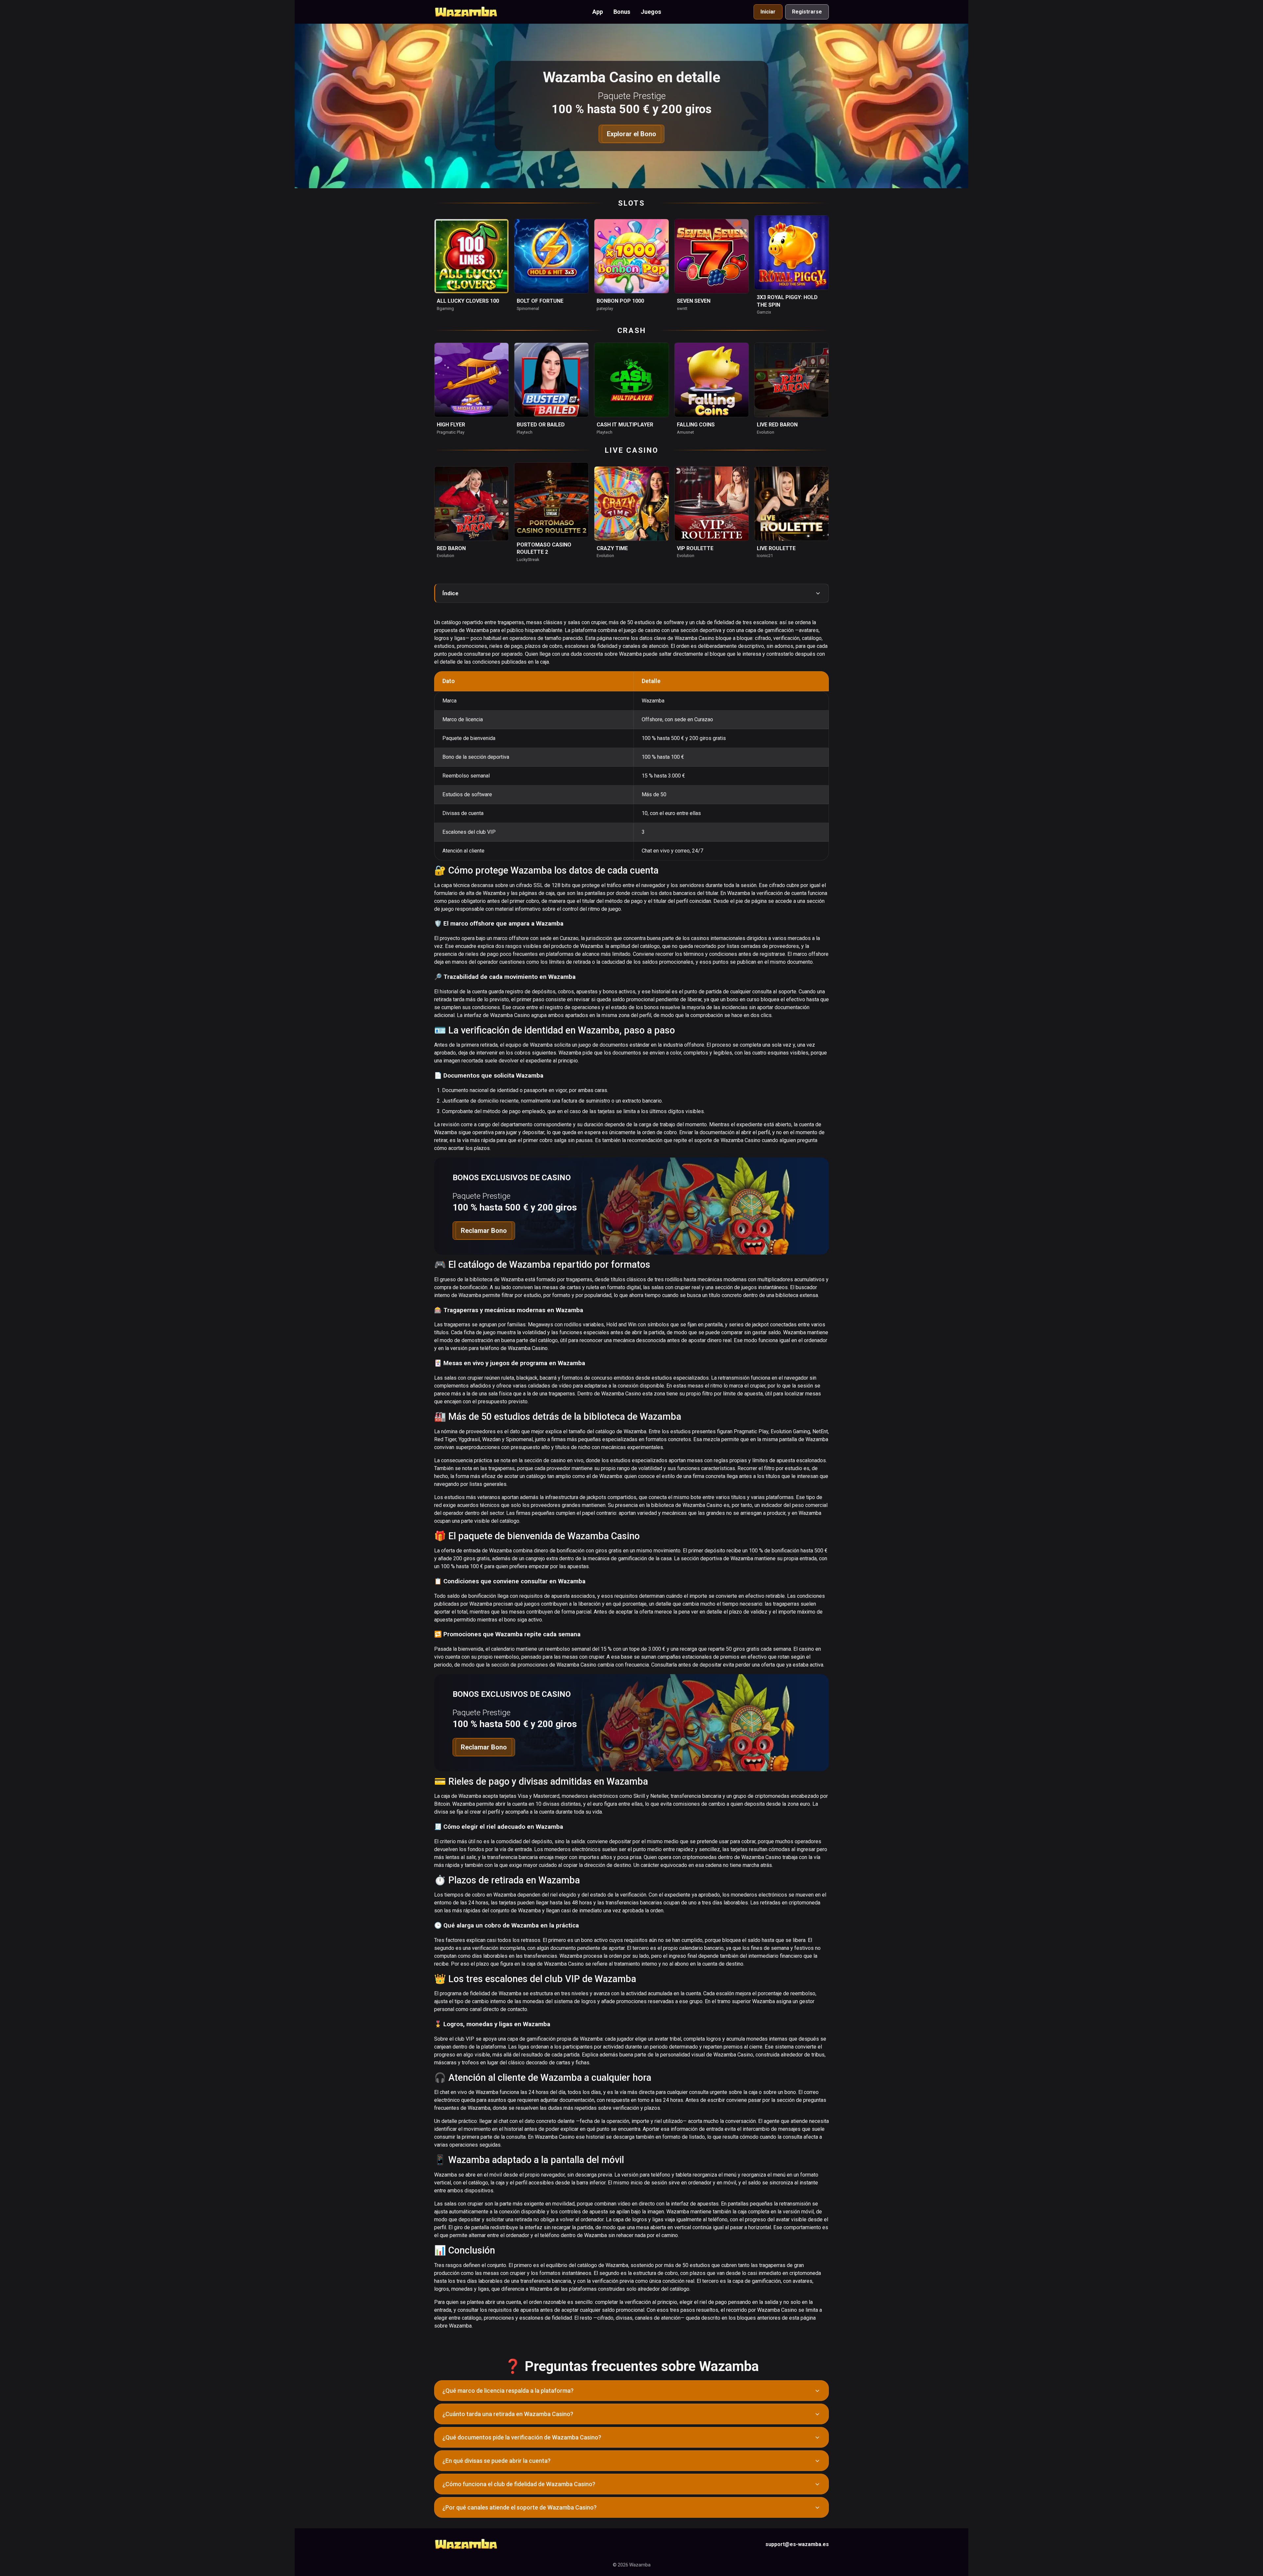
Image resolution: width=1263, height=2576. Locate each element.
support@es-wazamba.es (797, 2544)
